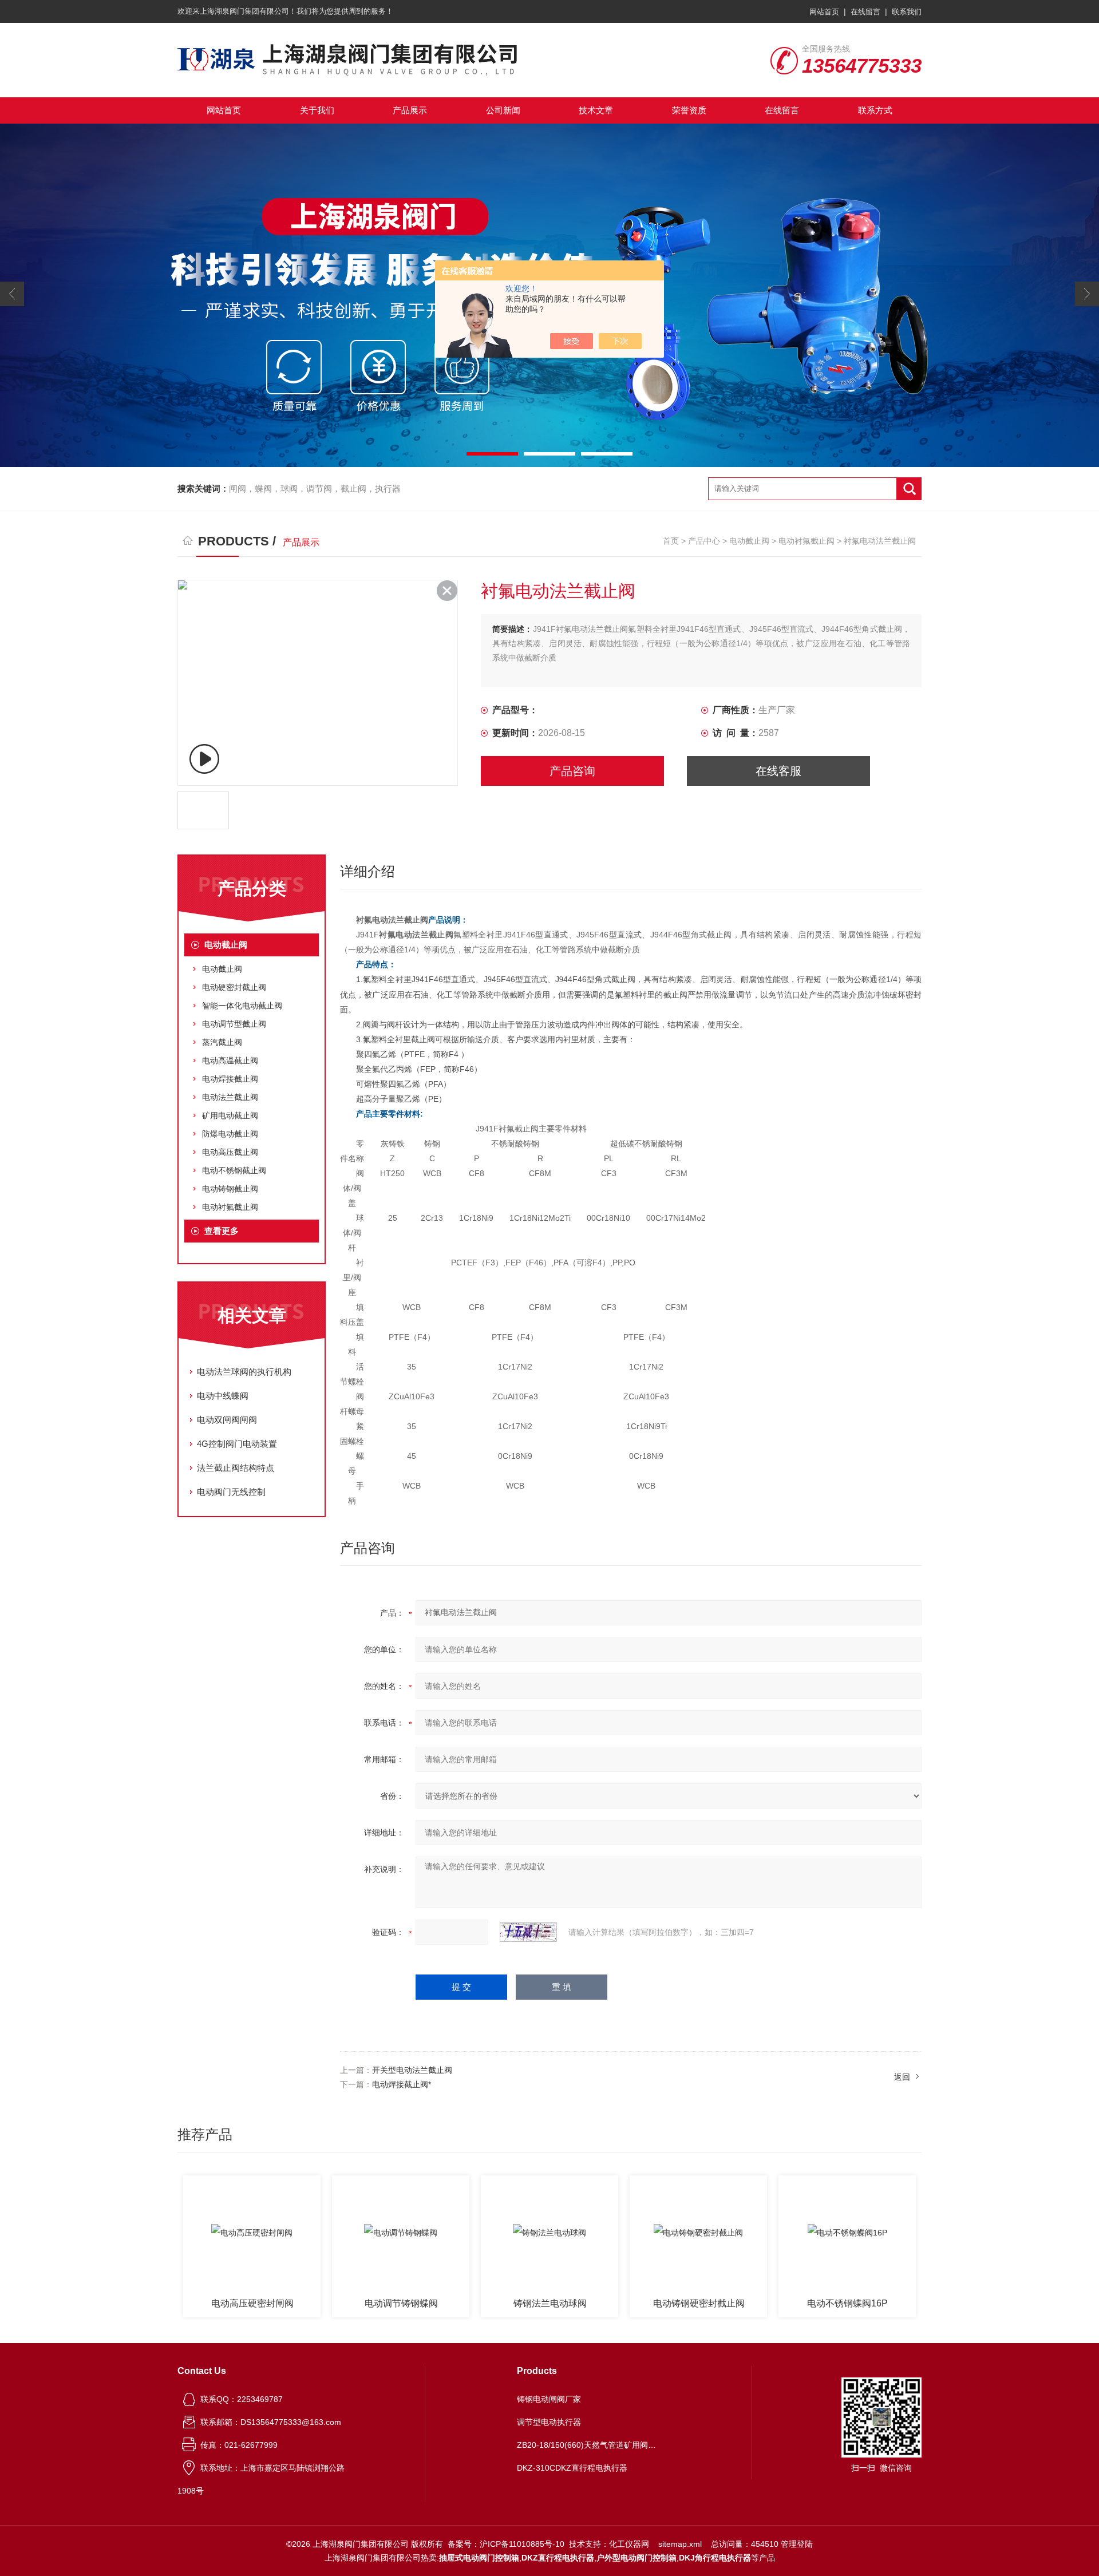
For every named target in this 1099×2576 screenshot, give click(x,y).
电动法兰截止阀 (230, 1097)
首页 (671, 541)
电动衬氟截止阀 (807, 541)
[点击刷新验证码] (528, 1932)
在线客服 (778, 771)
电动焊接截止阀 (230, 1079)
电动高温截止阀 (230, 1061)
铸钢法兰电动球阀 (402, 2303)
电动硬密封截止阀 (234, 987)
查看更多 (222, 1231)
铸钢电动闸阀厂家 (549, 2399)
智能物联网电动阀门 (848, 2303)
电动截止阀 (749, 541)
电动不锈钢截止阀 (234, 1170)
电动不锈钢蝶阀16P (700, 2303)
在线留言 (865, 12)
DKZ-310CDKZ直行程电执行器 (572, 2468)
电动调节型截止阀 (234, 1024)
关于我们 (317, 110)
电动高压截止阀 (230, 1152)
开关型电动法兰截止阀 (412, 2070)
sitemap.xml (680, 2544)
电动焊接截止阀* (402, 2084)
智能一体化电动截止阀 (242, 1006)
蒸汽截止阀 (222, 1042)
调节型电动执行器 (549, 2422)
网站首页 (824, 12)
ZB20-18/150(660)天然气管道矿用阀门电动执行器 (588, 2445)
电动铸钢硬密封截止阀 (551, 2303)
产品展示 (410, 110)
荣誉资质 (689, 110)
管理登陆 (797, 2544)
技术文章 (596, 110)
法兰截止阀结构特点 (236, 1468)
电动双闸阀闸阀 (227, 1420)
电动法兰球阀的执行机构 (244, 1372)
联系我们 (907, 12)
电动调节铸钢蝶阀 (253, 2303)
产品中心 (704, 541)
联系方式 (875, 110)
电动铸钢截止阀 (230, 1189)
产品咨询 (572, 771)
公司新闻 (503, 110)
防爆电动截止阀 (230, 1134)
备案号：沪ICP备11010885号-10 (506, 2544)
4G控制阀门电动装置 (237, 1444)
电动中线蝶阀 (223, 1396)
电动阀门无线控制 (231, 1492)
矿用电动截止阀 (230, 1115)
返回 (902, 2077)
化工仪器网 (629, 2544)
